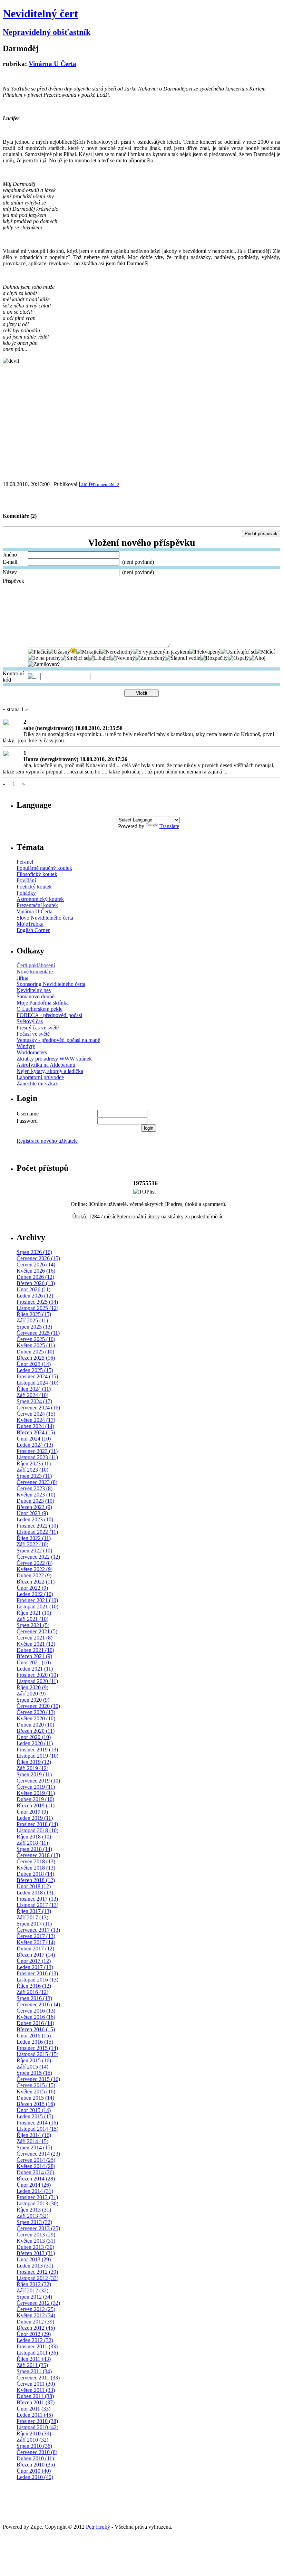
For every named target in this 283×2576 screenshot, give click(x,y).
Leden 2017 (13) (35, 1967)
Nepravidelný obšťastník (47, 32)
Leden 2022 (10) (35, 1594)
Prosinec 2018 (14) (37, 1824)
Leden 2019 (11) (35, 1818)
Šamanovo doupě (36, 996)
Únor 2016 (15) (34, 2036)
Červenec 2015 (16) (38, 2079)
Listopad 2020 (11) (37, 1681)
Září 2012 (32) (32, 2290)
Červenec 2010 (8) (37, 2452)
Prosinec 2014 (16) (37, 2123)
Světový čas (30, 1021)
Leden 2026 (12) (35, 1296)
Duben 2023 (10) (35, 1501)
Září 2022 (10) (32, 1544)
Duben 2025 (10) (35, 1352)
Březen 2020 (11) (36, 1731)
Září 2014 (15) (32, 2141)
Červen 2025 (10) (36, 1339)
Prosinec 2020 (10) (37, 1675)
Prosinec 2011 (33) (37, 2346)
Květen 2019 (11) (36, 1793)
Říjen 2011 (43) (34, 2359)
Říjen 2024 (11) (34, 1389)
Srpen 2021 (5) (33, 1625)
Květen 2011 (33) (36, 2390)
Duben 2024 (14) (35, 1426)
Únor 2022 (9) (32, 1588)
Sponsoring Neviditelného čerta (51, 984)
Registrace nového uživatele (47, 1141)
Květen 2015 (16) (36, 2092)
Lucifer (87, 484)
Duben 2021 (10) (35, 1650)
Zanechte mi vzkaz (37, 1083)
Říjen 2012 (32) (34, 2284)
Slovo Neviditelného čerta (45, 918)
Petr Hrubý (98, 2527)
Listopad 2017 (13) (37, 1905)
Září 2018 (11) (32, 1843)
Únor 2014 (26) (34, 2185)
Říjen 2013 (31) (34, 2210)
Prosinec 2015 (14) (37, 2048)
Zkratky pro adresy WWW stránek (54, 1059)
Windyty (26, 1046)
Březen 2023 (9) (34, 1507)
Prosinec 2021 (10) (37, 1600)
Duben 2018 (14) (35, 1874)
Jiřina (22, 978)
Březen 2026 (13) (36, 1283)
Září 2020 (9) (31, 1694)
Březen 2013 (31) (36, 2253)
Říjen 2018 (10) (34, 1837)
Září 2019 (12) (32, 1768)
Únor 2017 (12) (34, 1961)
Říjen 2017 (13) (34, 1911)
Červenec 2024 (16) (38, 1408)
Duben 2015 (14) (35, 2098)
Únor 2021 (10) (34, 1662)
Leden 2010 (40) (35, 2477)
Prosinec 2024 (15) (37, 1376)
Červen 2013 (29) (36, 2235)
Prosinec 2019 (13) (37, 1750)
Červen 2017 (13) (36, 1936)
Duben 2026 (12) (35, 1277)
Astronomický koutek (40, 899)
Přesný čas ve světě (38, 1028)
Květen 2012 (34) (36, 2315)
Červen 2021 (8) (35, 1638)
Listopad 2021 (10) (37, 1607)
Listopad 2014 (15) (37, 2129)
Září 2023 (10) (32, 1470)
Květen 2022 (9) (35, 1569)
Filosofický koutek (37, 874)
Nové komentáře (35, 972)
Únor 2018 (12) (34, 1886)
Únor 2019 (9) (32, 1812)
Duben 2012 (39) (35, 2322)
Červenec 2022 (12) (38, 1557)
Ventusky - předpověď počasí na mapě (58, 1040)
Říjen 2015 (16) (34, 2060)
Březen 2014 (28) (36, 2179)
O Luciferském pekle (40, 1009)
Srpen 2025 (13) (34, 1327)
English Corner (33, 930)
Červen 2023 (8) (35, 1488)
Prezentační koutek (37, 905)
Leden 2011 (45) (35, 2415)
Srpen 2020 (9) (33, 1700)
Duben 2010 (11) (35, 2458)
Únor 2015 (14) (34, 2110)
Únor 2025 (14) (34, 1364)
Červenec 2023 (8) (37, 1482)
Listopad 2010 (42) (37, 2427)
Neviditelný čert (40, 13)
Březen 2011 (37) (36, 2402)
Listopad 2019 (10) (37, 1756)
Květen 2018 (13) (36, 1868)
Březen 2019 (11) (36, 1805)
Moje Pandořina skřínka (43, 1003)
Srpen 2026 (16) (34, 1252)
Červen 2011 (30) (36, 2384)
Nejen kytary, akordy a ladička (50, 1071)
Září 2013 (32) (32, 2216)
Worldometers (32, 1052)
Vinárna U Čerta (52, 64)
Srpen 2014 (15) (34, 2147)
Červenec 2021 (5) (37, 1631)
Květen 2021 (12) (36, 1644)
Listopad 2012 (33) (37, 2278)
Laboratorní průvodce (40, 1077)
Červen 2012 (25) (36, 2309)
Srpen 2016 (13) (34, 1998)
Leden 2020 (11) (35, 1743)
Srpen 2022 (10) (34, 1551)
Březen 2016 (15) (36, 2029)
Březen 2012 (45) (36, 2328)
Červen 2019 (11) (36, 1787)
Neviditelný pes (34, 990)
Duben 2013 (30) (35, 2247)
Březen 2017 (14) (36, 1955)
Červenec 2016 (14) (38, 2004)
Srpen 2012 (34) (34, 2297)
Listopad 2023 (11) (37, 1457)
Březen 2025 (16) (36, 1358)
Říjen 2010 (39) (34, 2434)
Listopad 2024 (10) (37, 1383)
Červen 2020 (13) (36, 1712)
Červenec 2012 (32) (38, 2303)
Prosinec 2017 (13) (37, 1899)
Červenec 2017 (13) (38, 1930)
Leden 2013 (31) (35, 2266)
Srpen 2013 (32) (34, 2222)
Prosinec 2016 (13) (37, 1973)
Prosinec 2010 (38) (37, 2421)
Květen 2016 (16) (36, 2017)
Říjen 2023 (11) (34, 1463)
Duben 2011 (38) (35, 2396)
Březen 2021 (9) (34, 1656)
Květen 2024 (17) (36, 1420)
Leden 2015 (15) (35, 2116)
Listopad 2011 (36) (37, 2353)
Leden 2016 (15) (35, 2042)
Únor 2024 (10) (34, 1439)
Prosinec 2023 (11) (37, 1451)
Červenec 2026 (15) (38, 1258)
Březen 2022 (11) (36, 1582)
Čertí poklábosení (36, 965)
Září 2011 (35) (32, 2365)
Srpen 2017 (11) (34, 1924)
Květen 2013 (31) (36, 2241)
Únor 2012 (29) (34, 2334)
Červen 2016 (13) (36, 2011)
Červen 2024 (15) (36, 1414)
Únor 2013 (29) (34, 2259)
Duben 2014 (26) (35, 2172)
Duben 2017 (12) (35, 1948)
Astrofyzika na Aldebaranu (46, 1065)
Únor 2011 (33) (33, 2409)
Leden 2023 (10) (35, 1519)
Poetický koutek (34, 887)
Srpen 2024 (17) (34, 1401)
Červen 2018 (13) (36, 1861)
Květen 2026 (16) (36, 1271)
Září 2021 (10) (32, 1619)
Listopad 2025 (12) (37, 1308)
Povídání (26, 880)
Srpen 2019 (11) (34, 1774)
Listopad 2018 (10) (37, 1830)
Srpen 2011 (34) (34, 2371)
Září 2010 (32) (32, 2440)
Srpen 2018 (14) (34, 1849)
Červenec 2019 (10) (38, 1781)
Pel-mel (25, 862)
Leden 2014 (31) (35, 2191)
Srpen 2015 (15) (34, 2073)
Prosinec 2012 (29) (37, 2272)
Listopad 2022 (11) (37, 1532)
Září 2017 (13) (32, 1917)
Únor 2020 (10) (34, 1737)
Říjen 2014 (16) (34, 2135)
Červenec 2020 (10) (38, 1706)
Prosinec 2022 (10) (37, 1526)
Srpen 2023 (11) (34, 1476)
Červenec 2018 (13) (38, 1855)
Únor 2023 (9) (32, 1513)
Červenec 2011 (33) (38, 2378)
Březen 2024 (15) (36, 1432)
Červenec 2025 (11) (38, 1333)
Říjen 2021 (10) (34, 1613)
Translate (169, 826)
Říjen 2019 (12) (34, 1762)
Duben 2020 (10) (35, 1725)
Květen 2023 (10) (36, 1495)
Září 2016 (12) (32, 1992)
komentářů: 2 (107, 484)
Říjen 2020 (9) (32, 1687)
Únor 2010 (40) (34, 2471)
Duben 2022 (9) (34, 1575)
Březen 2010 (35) (36, 2465)
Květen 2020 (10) (36, 1718)
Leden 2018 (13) (35, 1893)
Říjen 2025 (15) (34, 1314)
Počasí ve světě (33, 1034)
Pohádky (26, 893)
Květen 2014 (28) (36, 2166)
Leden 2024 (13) (35, 1445)
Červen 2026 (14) (36, 1265)
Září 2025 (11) (32, 1320)
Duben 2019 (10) (35, 1799)
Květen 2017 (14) (36, 1942)
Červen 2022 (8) (35, 1563)
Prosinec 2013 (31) (37, 2197)
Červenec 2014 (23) (38, 2154)
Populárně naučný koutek (44, 868)
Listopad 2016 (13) (37, 1980)
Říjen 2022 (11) (34, 1538)
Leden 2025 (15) (35, 1370)
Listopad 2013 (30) (37, 2203)
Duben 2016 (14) (35, 2023)
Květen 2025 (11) (36, 1345)
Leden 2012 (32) (35, 2340)
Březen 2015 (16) (36, 2104)
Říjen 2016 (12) (34, 1986)
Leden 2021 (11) (35, 1669)
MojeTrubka (30, 924)
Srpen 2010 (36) (34, 2446)
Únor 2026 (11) (33, 1289)
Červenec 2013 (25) (38, 2228)
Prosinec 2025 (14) (37, 1302)
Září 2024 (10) (32, 1395)
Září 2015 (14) (32, 2067)
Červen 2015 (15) (36, 2085)
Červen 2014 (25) (36, 2160)
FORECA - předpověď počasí (49, 1015)
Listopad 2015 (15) (37, 2054)
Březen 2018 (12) (36, 1880)
